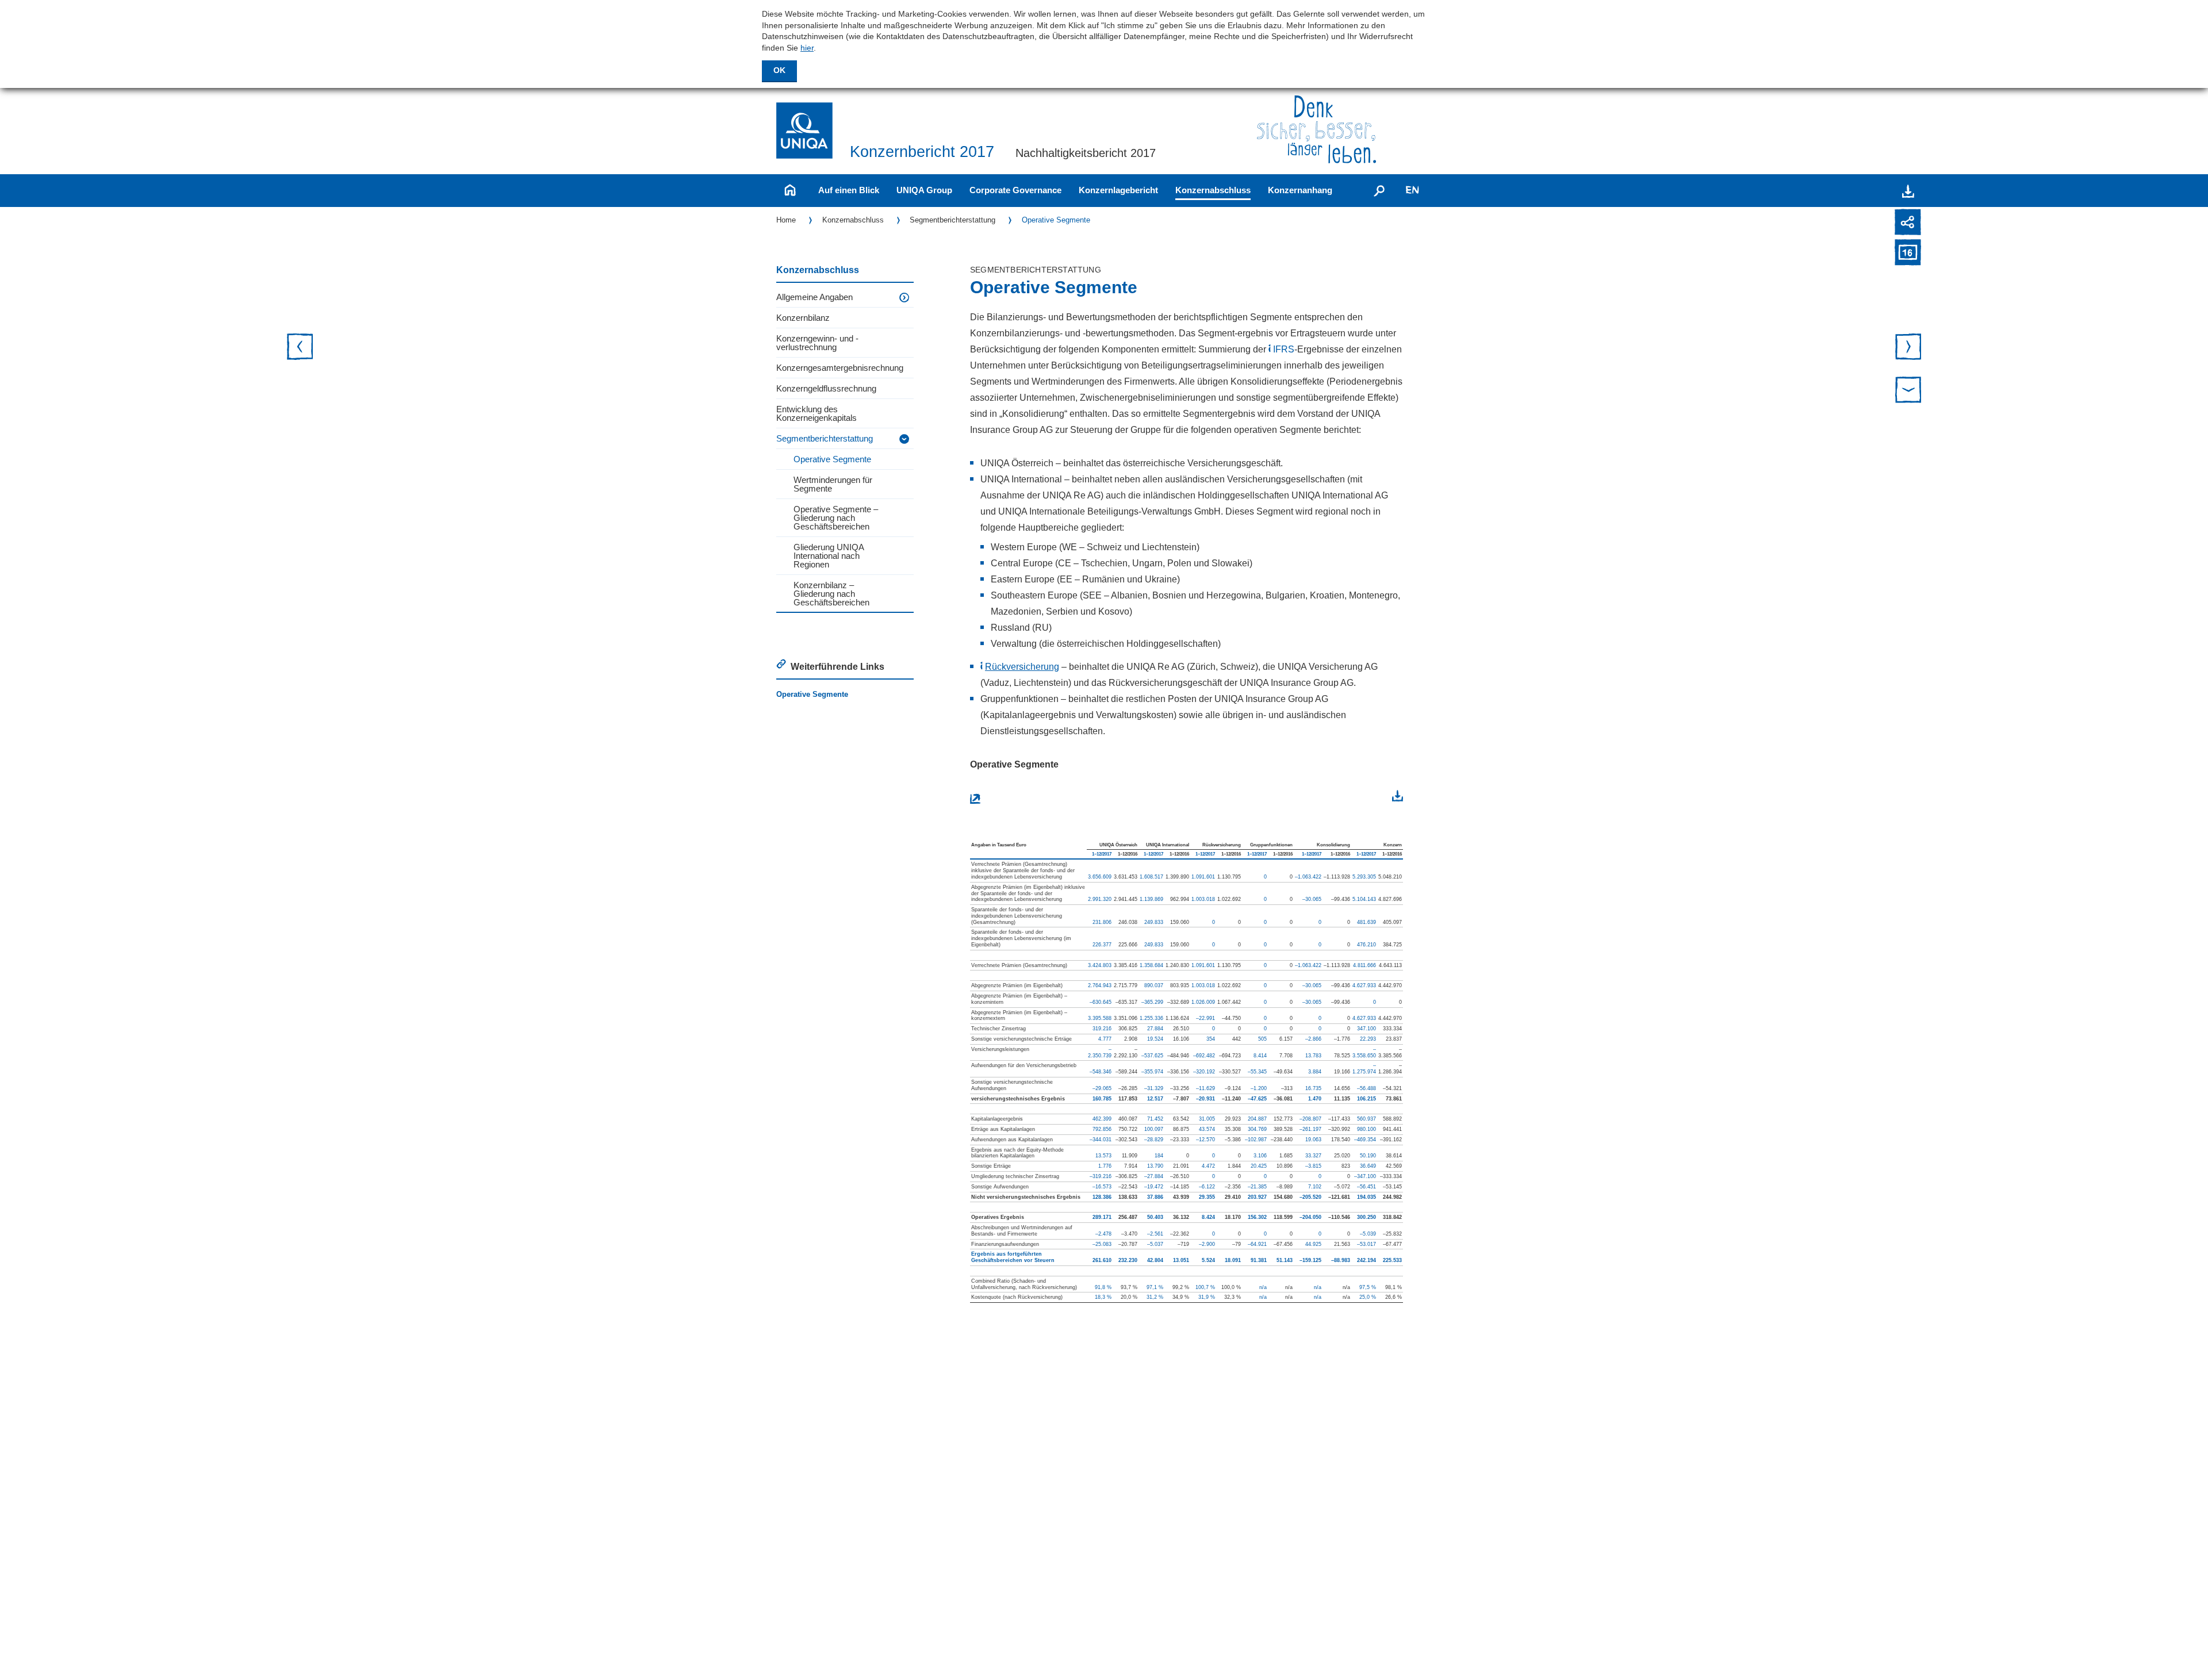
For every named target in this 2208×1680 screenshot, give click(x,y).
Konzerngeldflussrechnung (826, 388)
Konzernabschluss (1213, 190)
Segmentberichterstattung (952, 220)
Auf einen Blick (849, 190)
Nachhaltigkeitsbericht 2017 (1086, 153)
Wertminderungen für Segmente (833, 484)
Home (786, 220)
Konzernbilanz (803, 318)
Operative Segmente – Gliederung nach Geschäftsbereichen (836, 518)
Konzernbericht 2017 (922, 152)
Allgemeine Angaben (814, 297)
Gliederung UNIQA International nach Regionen (829, 556)
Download (1374, 797)
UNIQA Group (924, 190)
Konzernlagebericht (1118, 190)
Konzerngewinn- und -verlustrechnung (817, 343)
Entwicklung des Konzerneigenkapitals (816, 413)
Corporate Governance (1015, 190)
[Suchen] (1379, 190)
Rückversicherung (1022, 667)
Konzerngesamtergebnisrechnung (840, 368)
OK (779, 70)
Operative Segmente (1056, 220)
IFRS (1284, 349)
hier (807, 48)
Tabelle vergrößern (1011, 798)
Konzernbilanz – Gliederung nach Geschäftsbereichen (831, 594)
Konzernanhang (1300, 190)
